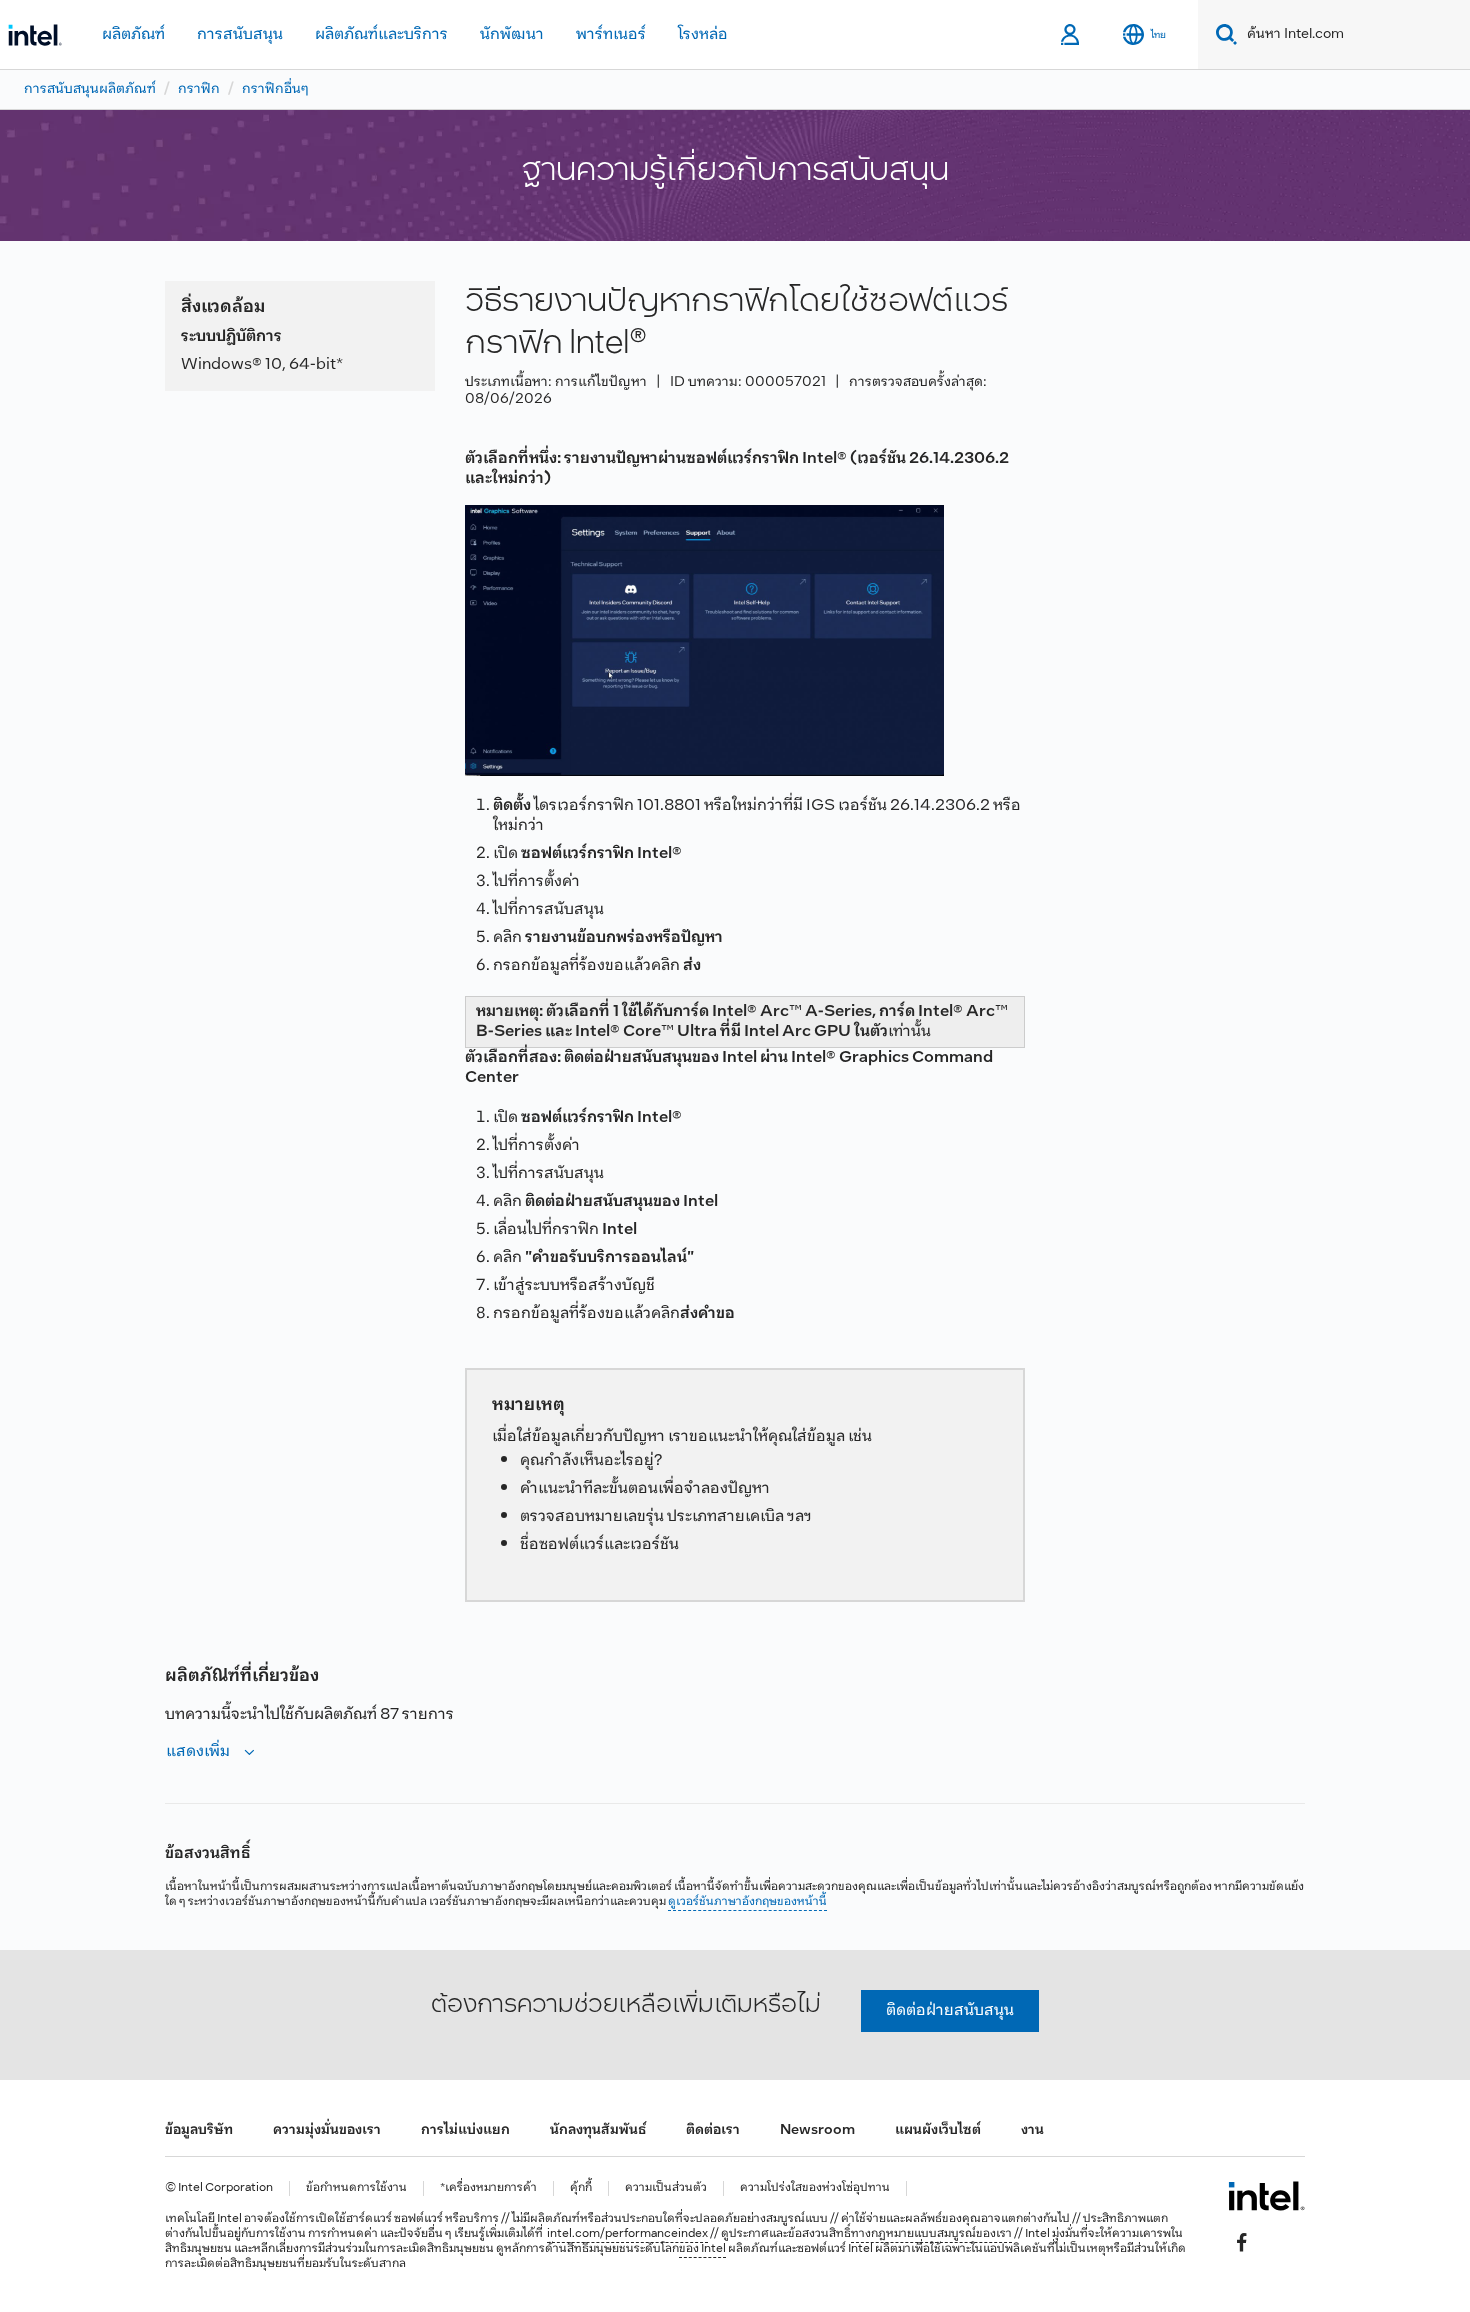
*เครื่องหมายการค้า (488, 2188)
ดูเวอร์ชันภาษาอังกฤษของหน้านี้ (747, 1902)
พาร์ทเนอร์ (611, 34)
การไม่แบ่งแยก (465, 2130)
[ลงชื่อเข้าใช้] (1071, 35)
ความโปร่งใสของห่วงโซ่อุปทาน (815, 2188)
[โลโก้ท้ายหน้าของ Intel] (1266, 2196)
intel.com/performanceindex (627, 2234)
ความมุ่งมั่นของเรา (327, 2130)
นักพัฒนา (512, 34)
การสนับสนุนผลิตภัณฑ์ (90, 89)
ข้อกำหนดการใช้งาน (356, 2188)
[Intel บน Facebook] (1242, 2243)
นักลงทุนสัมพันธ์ (598, 2130)
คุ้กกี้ (581, 2188)
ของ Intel (702, 2249)
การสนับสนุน (240, 34)
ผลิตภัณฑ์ (133, 34)
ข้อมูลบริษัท (199, 2130)
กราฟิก (199, 89)
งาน (1032, 2130)
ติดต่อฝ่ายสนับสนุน (950, 2010)
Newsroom (817, 2130)
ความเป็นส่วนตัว (666, 2188)
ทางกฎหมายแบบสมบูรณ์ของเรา (931, 2234)
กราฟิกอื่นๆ (275, 89)
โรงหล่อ (703, 34)
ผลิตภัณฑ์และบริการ (381, 34)
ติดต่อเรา (713, 2130)
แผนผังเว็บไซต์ (938, 2130)
